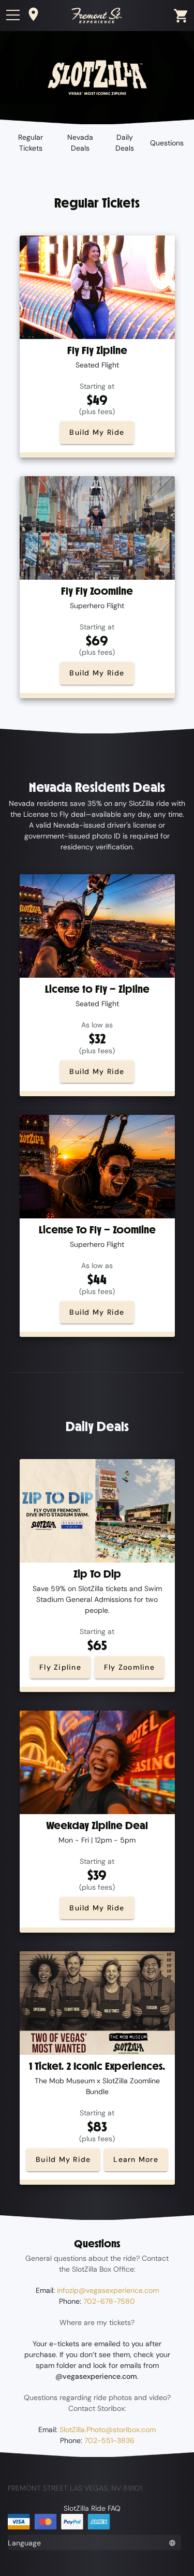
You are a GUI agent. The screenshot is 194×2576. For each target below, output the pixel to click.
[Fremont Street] (97, 15)
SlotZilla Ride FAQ (92, 2508)
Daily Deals (125, 143)
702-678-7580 (109, 2301)
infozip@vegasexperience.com (108, 2290)
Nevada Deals (80, 143)
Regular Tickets (31, 143)
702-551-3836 (109, 2440)
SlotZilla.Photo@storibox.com (108, 2430)
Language (24, 2543)
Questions (167, 143)
